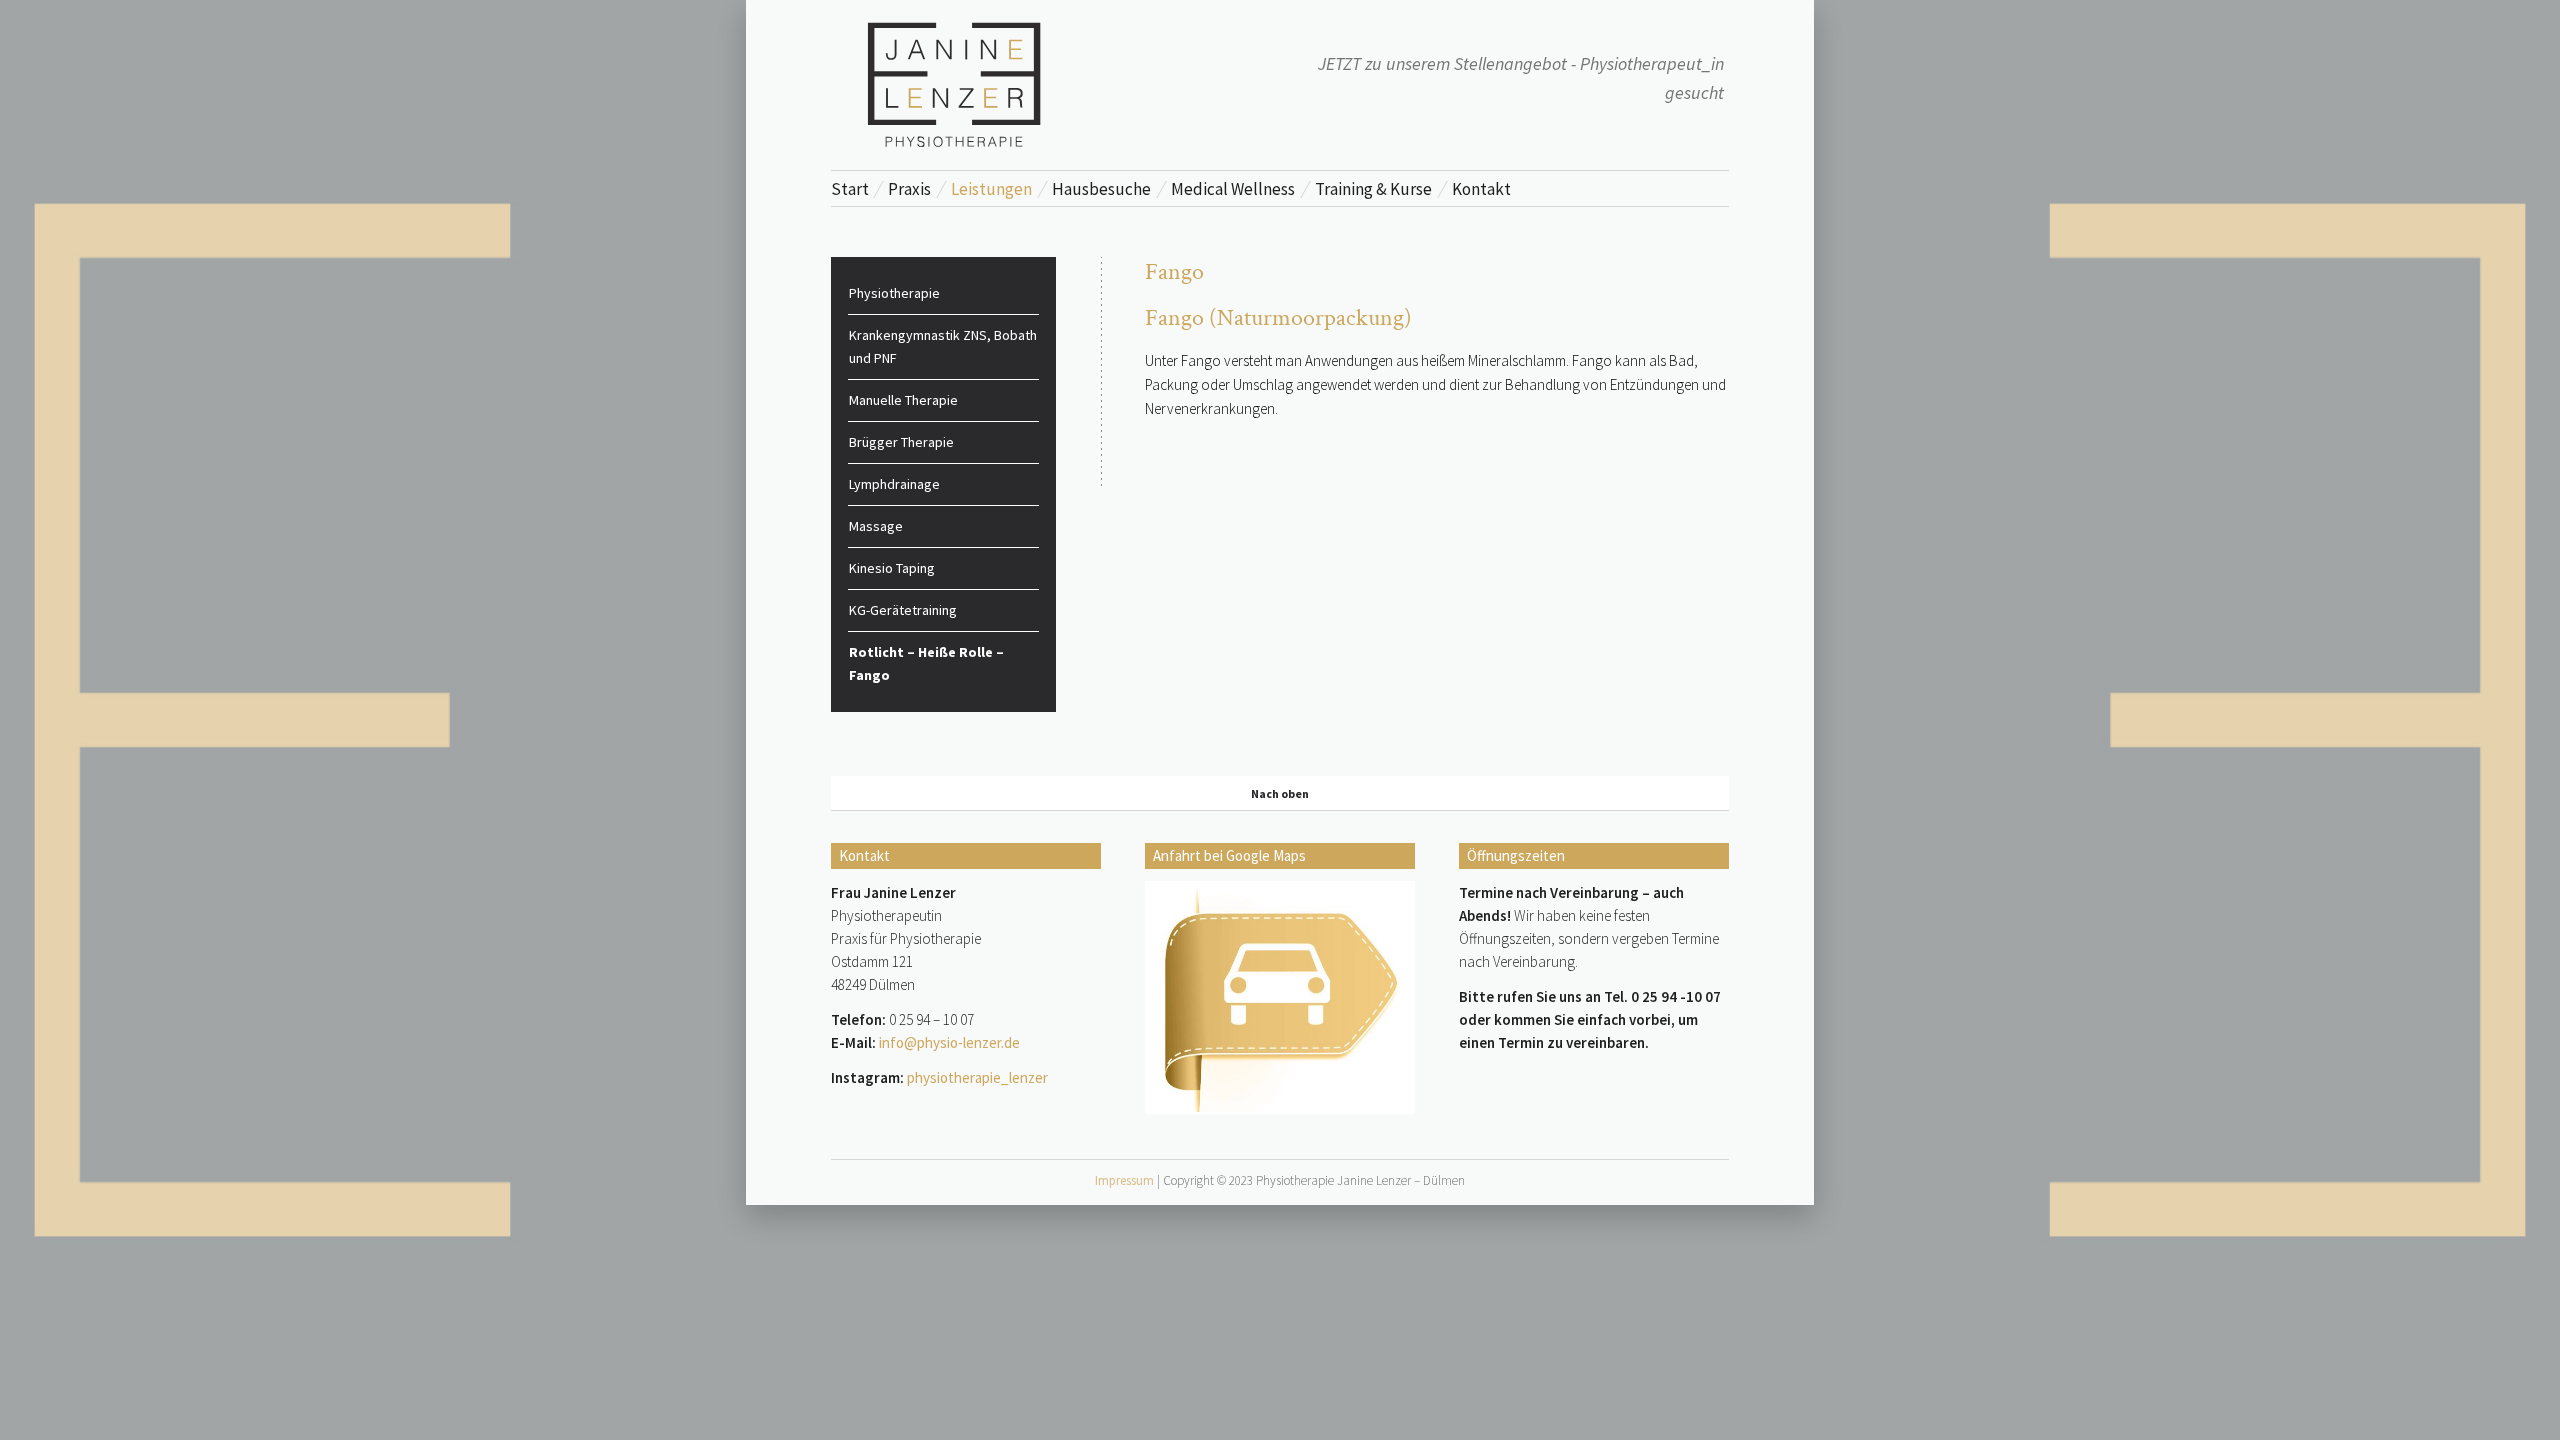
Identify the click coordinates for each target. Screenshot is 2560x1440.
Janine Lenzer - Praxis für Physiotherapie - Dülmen (956, 83)
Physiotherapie (894, 293)
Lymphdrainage (894, 484)
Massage (876, 526)
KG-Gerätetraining (903, 610)
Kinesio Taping (892, 568)
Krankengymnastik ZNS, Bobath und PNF (943, 346)
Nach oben (1280, 793)
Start (850, 189)
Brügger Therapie (901, 442)
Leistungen (991, 189)
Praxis (909, 189)
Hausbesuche (1101, 189)
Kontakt (1481, 189)
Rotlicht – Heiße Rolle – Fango (926, 663)
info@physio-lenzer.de (949, 1042)
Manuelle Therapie (903, 400)
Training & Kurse (1373, 189)
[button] (44, 1396)
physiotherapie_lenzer (977, 1077)
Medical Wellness (1233, 189)
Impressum (1124, 1180)
